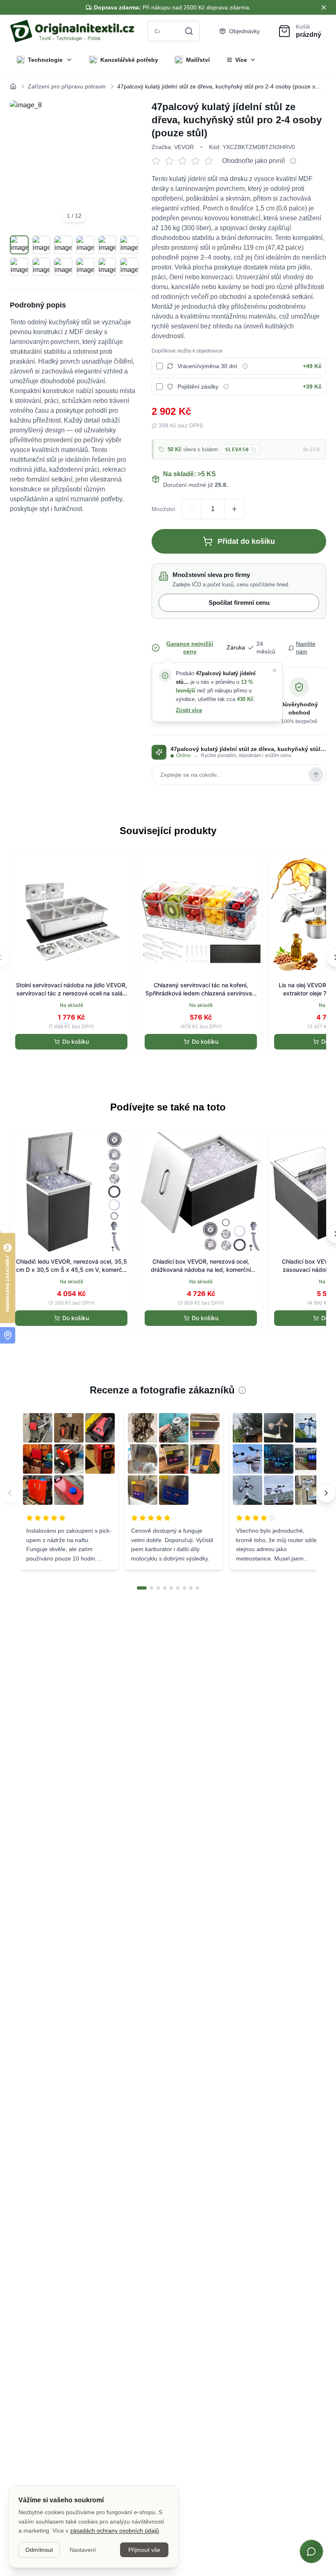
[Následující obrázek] (123, 165)
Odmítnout (39, 2550)
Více (241, 60)
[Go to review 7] (184, 1588)
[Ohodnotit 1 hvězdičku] (158, 161)
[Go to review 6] (178, 1588)
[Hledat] (189, 31)
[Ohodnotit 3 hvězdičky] (184, 161)
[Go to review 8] (191, 1588)
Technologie (45, 60)
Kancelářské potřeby (129, 60)
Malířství (198, 60)
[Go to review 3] (158, 1588)
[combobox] (174, 31)
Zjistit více (189, 710)
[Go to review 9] (198, 1588)
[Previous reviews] (10, 1493)
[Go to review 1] (142, 1588)
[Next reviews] (326, 1493)
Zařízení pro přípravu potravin (67, 86)
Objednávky (244, 31)
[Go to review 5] (171, 1588)
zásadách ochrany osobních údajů (115, 2531)
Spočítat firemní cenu (239, 603)
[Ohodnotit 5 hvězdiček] (211, 161)
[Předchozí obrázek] (25, 165)
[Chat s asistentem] (311, 2551)
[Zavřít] (275, 670)
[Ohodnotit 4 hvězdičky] (198, 161)
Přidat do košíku (246, 541)
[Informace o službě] (245, 366)
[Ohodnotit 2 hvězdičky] (171, 161)
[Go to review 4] (165, 1588)
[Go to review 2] (152, 1588)
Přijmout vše (144, 2550)
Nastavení (83, 2550)
